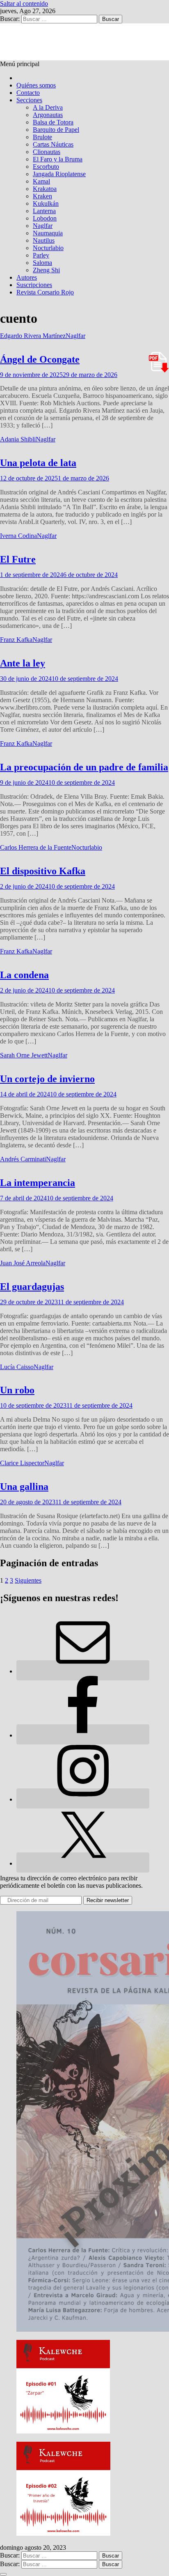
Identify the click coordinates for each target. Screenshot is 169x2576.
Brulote (42, 137)
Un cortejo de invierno (47, 1079)
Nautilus (44, 240)
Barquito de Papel (56, 130)
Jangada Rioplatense (59, 174)
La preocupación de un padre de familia (84, 767)
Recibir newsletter (108, 1900)
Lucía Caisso (17, 1367)
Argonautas (48, 115)
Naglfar (43, 226)
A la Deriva (48, 107)
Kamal (41, 181)
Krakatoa (45, 189)
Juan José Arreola (23, 1263)
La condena (24, 975)
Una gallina (24, 1487)
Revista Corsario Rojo (45, 292)
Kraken (42, 196)
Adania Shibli (18, 439)
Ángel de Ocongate (40, 359)
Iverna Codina (18, 536)
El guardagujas (32, 1287)
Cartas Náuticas (53, 144)
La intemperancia (38, 1183)
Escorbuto (46, 167)
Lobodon (45, 218)
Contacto (28, 93)
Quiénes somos (36, 85)
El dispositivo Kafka (43, 871)
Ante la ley (23, 663)
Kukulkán (46, 203)
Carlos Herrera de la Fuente (36, 847)
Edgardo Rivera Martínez (33, 336)
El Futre (18, 559)
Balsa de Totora (53, 122)
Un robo (17, 1390)
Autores (27, 277)
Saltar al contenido (24, 3)
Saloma (42, 263)
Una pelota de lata (38, 463)
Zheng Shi (46, 270)
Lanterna (44, 211)
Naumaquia (48, 233)
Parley (41, 255)
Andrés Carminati (23, 1159)
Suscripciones (34, 285)
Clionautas (47, 152)
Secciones (29, 100)
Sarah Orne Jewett (24, 1055)
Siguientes (28, 1580)
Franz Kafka (16, 640)
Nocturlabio (48, 248)
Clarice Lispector (22, 1463)
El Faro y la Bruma (58, 159)
